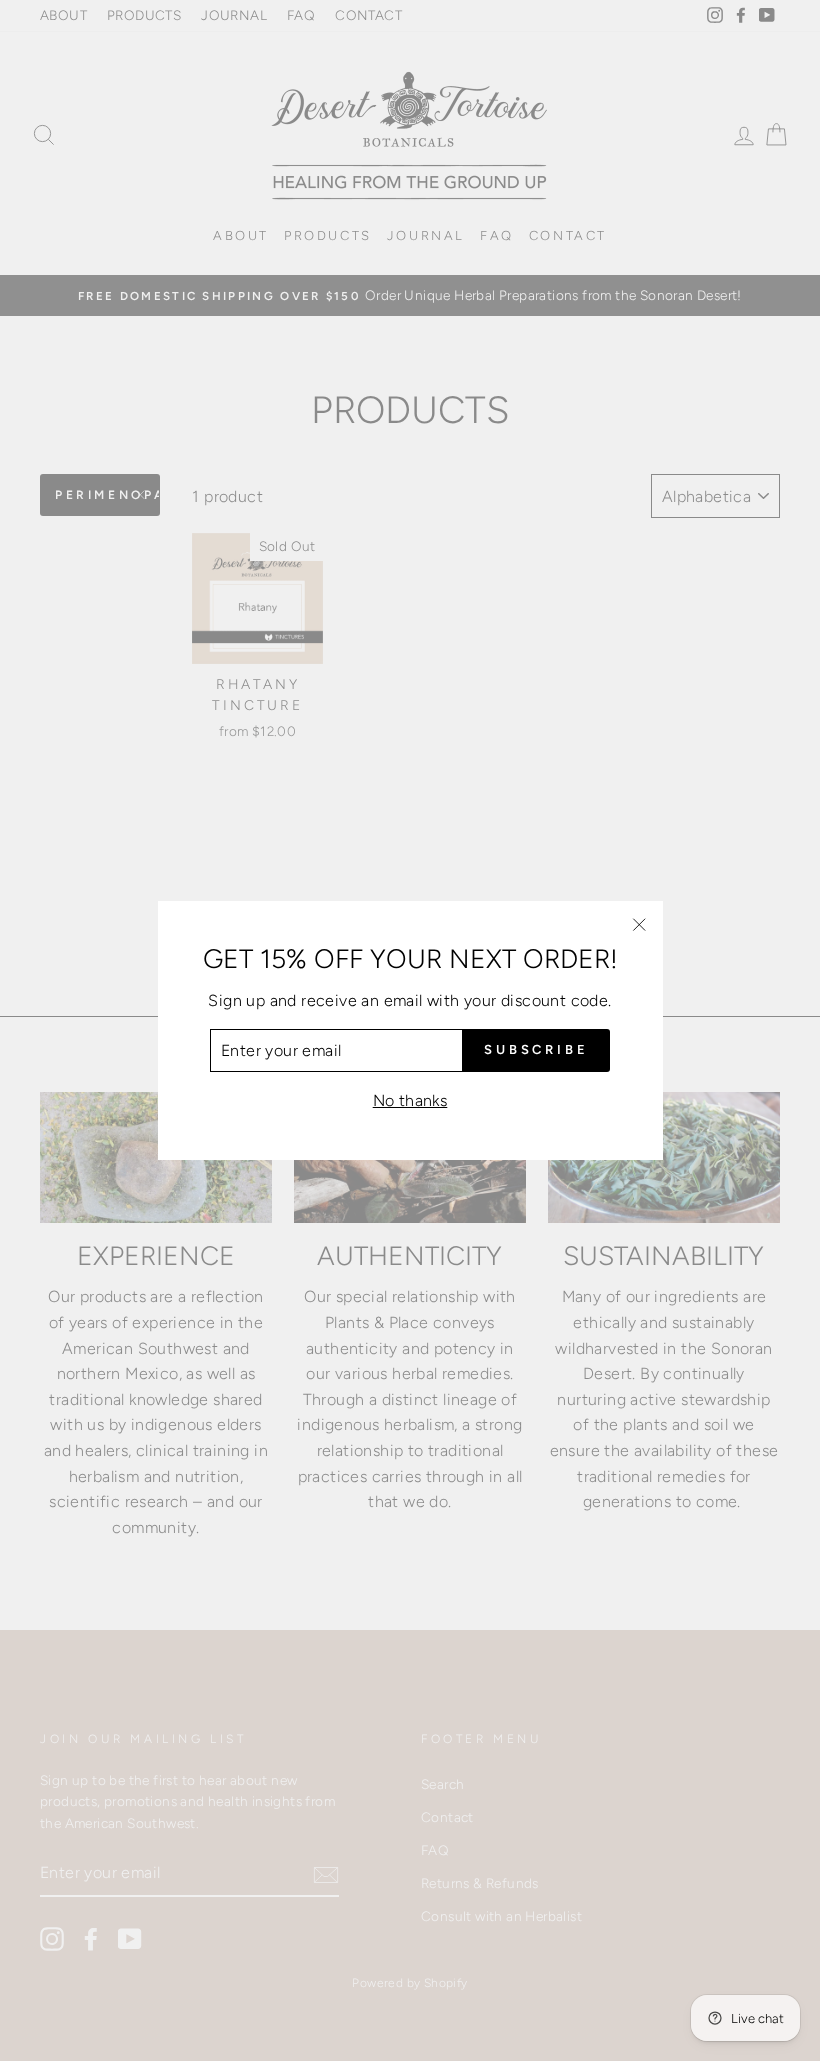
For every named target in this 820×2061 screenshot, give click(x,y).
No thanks (410, 1100)
